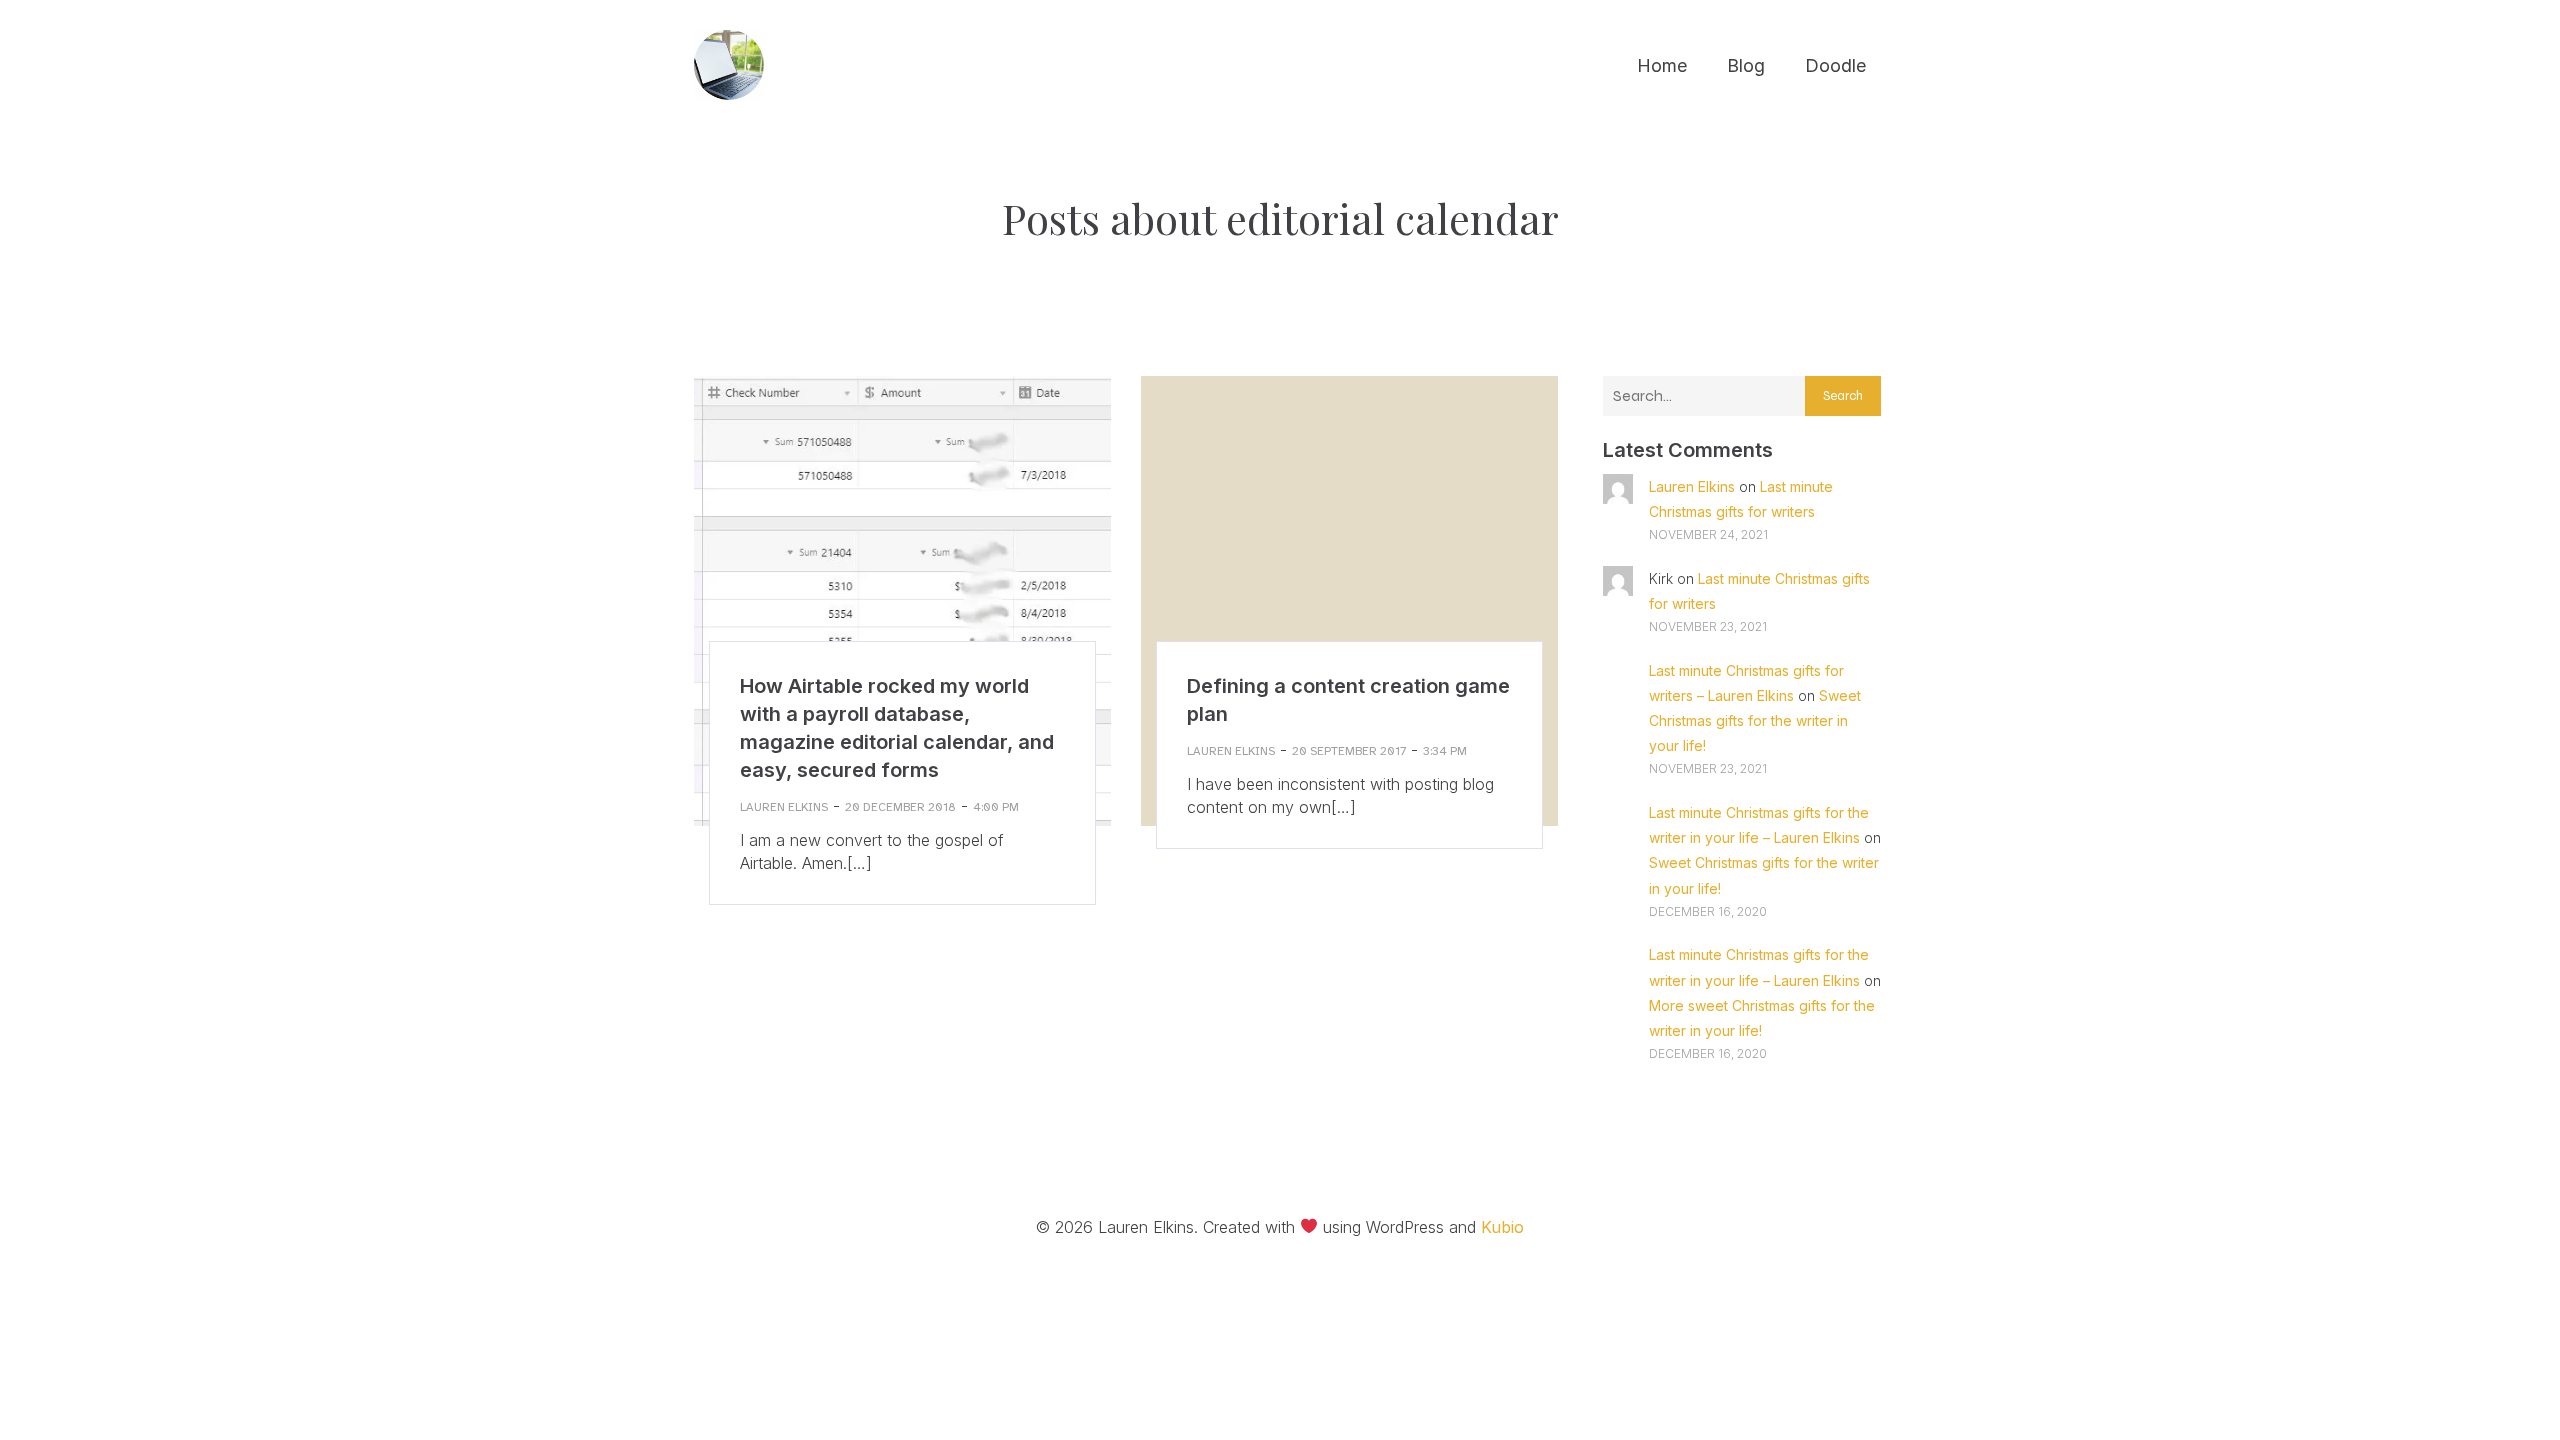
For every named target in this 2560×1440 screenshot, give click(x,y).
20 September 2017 (1349, 751)
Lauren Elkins (784, 807)
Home (1662, 65)
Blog (1746, 65)
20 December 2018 (900, 807)
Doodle (1835, 65)
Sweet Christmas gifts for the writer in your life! (1755, 720)
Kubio (1502, 1227)
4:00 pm (996, 807)
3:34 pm (1445, 751)
